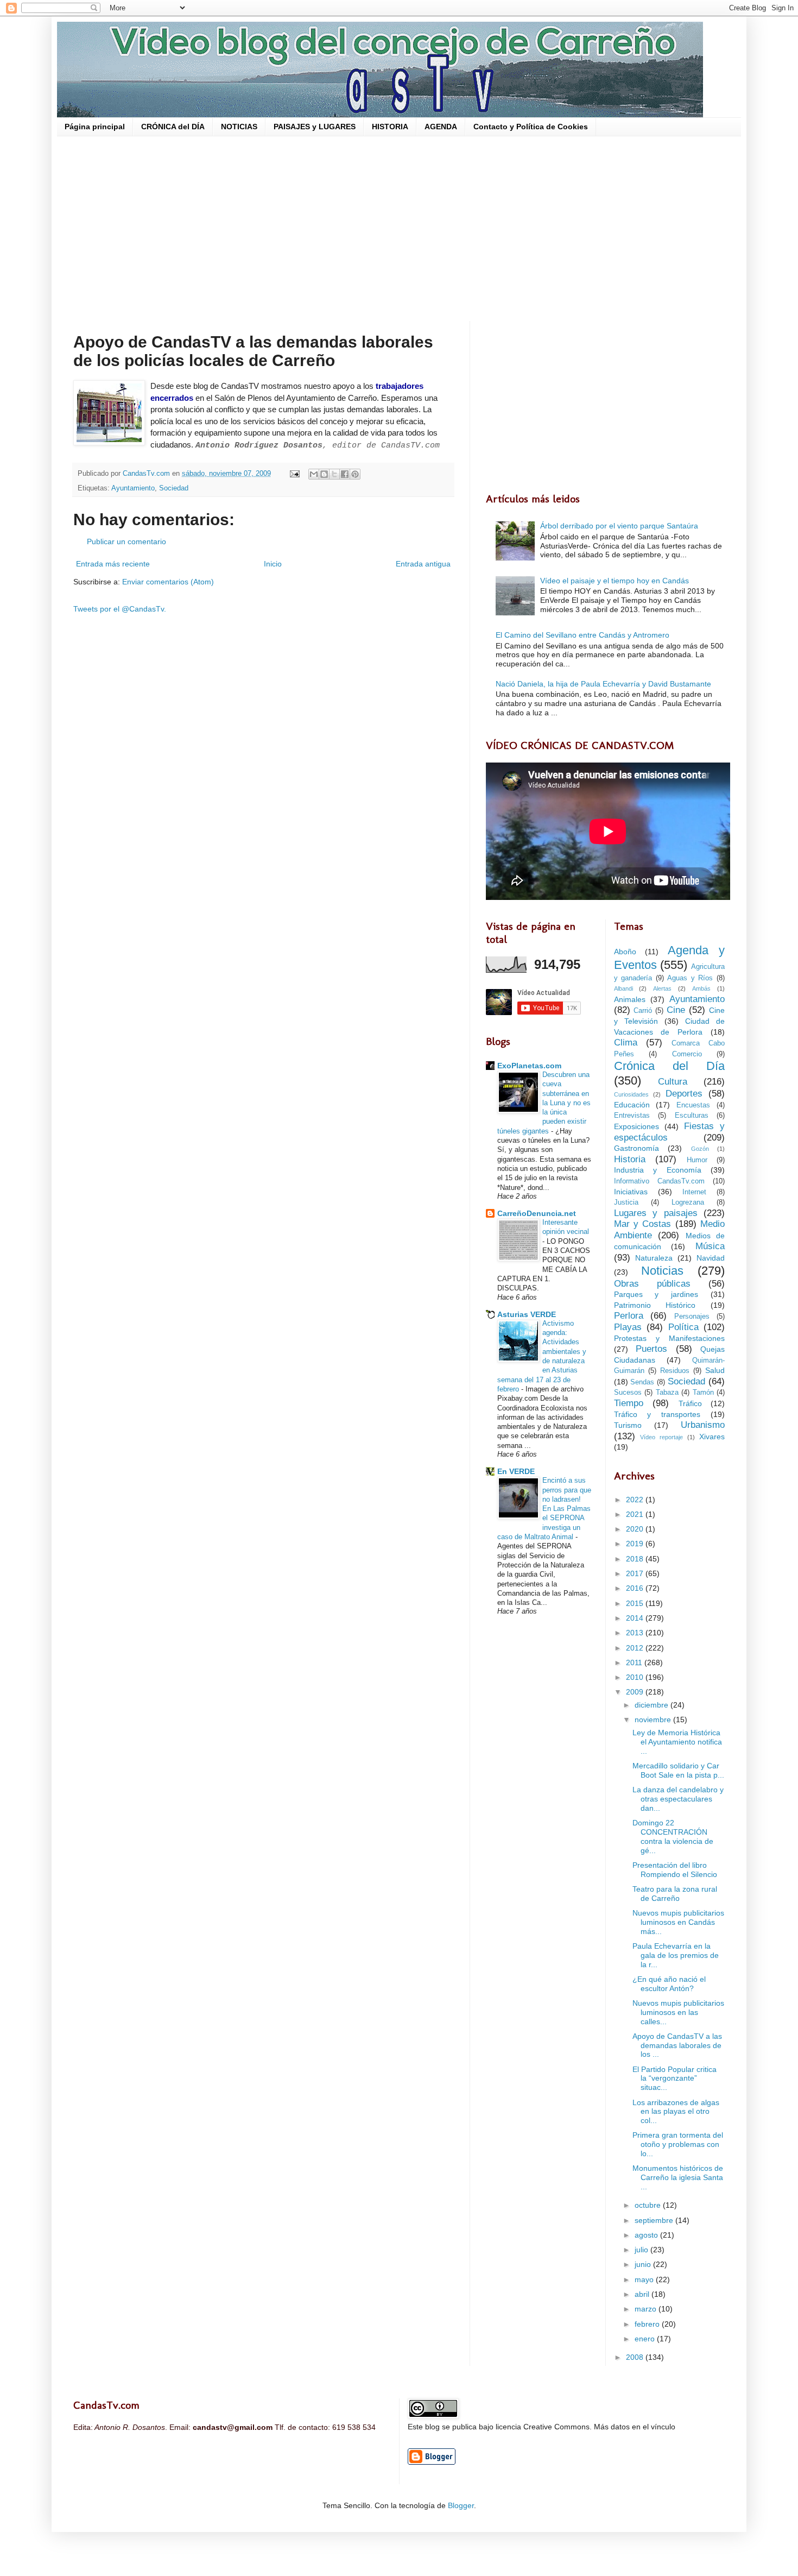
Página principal (95, 127)
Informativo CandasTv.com (659, 1181)
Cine (676, 1010)
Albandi (623, 988)
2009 (636, 1692)
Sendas (642, 1382)
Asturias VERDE (527, 1314)
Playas (628, 1327)
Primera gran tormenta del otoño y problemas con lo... (678, 2144)
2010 (636, 1677)
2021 (636, 1514)
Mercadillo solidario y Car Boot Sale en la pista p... (678, 1770)
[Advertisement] (399, 229)
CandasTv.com (147, 474)
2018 (636, 1559)
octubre (649, 2205)
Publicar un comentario (126, 541)
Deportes (684, 1094)
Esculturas (692, 1116)
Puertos (651, 1349)
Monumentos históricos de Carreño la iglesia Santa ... (678, 2177)
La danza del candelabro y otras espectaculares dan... (678, 1799)
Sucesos (628, 1393)
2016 (636, 1588)
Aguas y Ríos (690, 978)
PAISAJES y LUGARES (315, 127)
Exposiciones (636, 1126)
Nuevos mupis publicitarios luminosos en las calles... (678, 2012)
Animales (630, 999)
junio (644, 2264)
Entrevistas (632, 1116)
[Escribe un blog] (324, 474)
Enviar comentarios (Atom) (168, 582)
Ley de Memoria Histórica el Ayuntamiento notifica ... (677, 1742)
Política (683, 1327)
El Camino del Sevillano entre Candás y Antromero (582, 635)
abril (643, 2294)
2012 (636, 1648)
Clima (626, 1043)
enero (646, 2339)
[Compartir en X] (334, 474)
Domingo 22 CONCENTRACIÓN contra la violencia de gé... (673, 1836)
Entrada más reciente (113, 564)
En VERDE (516, 1471)
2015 (636, 1603)
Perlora (629, 1316)
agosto (647, 2235)
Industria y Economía (658, 1170)
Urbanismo (703, 1425)
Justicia (626, 1202)
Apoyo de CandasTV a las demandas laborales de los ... (677, 2045)
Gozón (700, 1149)
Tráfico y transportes (657, 1414)
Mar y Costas (643, 1224)
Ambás (701, 988)
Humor (697, 1160)
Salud (715, 1370)
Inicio (273, 564)
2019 (636, 1544)
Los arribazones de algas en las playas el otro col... (676, 2112)
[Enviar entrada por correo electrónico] (294, 474)
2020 (636, 1529)
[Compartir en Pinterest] (355, 474)
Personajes (692, 1317)
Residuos (675, 1371)
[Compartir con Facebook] (345, 474)
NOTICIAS (239, 127)
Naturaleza (654, 1258)
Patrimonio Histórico (655, 1305)
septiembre (655, 2220)
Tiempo (629, 1403)
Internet (694, 1192)
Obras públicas (652, 1284)
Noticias (662, 1271)
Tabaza (667, 1393)
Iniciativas (631, 1192)
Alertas (662, 988)
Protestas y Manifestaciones (670, 1338)
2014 (636, 1618)
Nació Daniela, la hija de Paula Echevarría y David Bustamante (603, 684)
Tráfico (690, 1403)
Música (710, 1246)
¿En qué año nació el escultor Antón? (669, 1984)
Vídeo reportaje (661, 1437)
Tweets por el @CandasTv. (120, 609)
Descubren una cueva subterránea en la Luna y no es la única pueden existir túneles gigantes (544, 1103)
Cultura (673, 1082)
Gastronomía (636, 1148)
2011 (635, 1662)
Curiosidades (631, 1094)
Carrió (643, 1011)
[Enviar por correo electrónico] (314, 474)
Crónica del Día (670, 1066)
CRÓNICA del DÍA (173, 127)
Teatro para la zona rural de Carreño (675, 1894)
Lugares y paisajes (656, 1213)
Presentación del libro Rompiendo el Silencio (675, 1870)
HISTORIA (390, 127)
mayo (645, 2279)
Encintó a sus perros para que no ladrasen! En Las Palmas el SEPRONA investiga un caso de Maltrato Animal (544, 1509)
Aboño (625, 952)
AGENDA (441, 127)
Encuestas (693, 1105)
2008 (636, 2357)
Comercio (687, 1054)
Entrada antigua (423, 564)
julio (642, 2250)
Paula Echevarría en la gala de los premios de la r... (676, 1955)
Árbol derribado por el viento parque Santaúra (619, 526)
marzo (647, 2309)
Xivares (712, 1437)
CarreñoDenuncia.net (537, 1213)
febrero (648, 2324)
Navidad (711, 1258)
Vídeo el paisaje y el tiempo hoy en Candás (615, 581)
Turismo (628, 1425)
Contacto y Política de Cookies (531, 127)
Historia (630, 1159)
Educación (632, 1105)
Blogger (461, 2505)
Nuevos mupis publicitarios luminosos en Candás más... (678, 1922)
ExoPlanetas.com (529, 1066)
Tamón (703, 1393)
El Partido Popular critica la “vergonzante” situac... (674, 2079)
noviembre (654, 1720)
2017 (636, 1573)
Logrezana (688, 1202)
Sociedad (174, 488)
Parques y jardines (656, 1294)
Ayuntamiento (133, 488)
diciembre (653, 1705)
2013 (636, 1633)
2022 (636, 1500)
